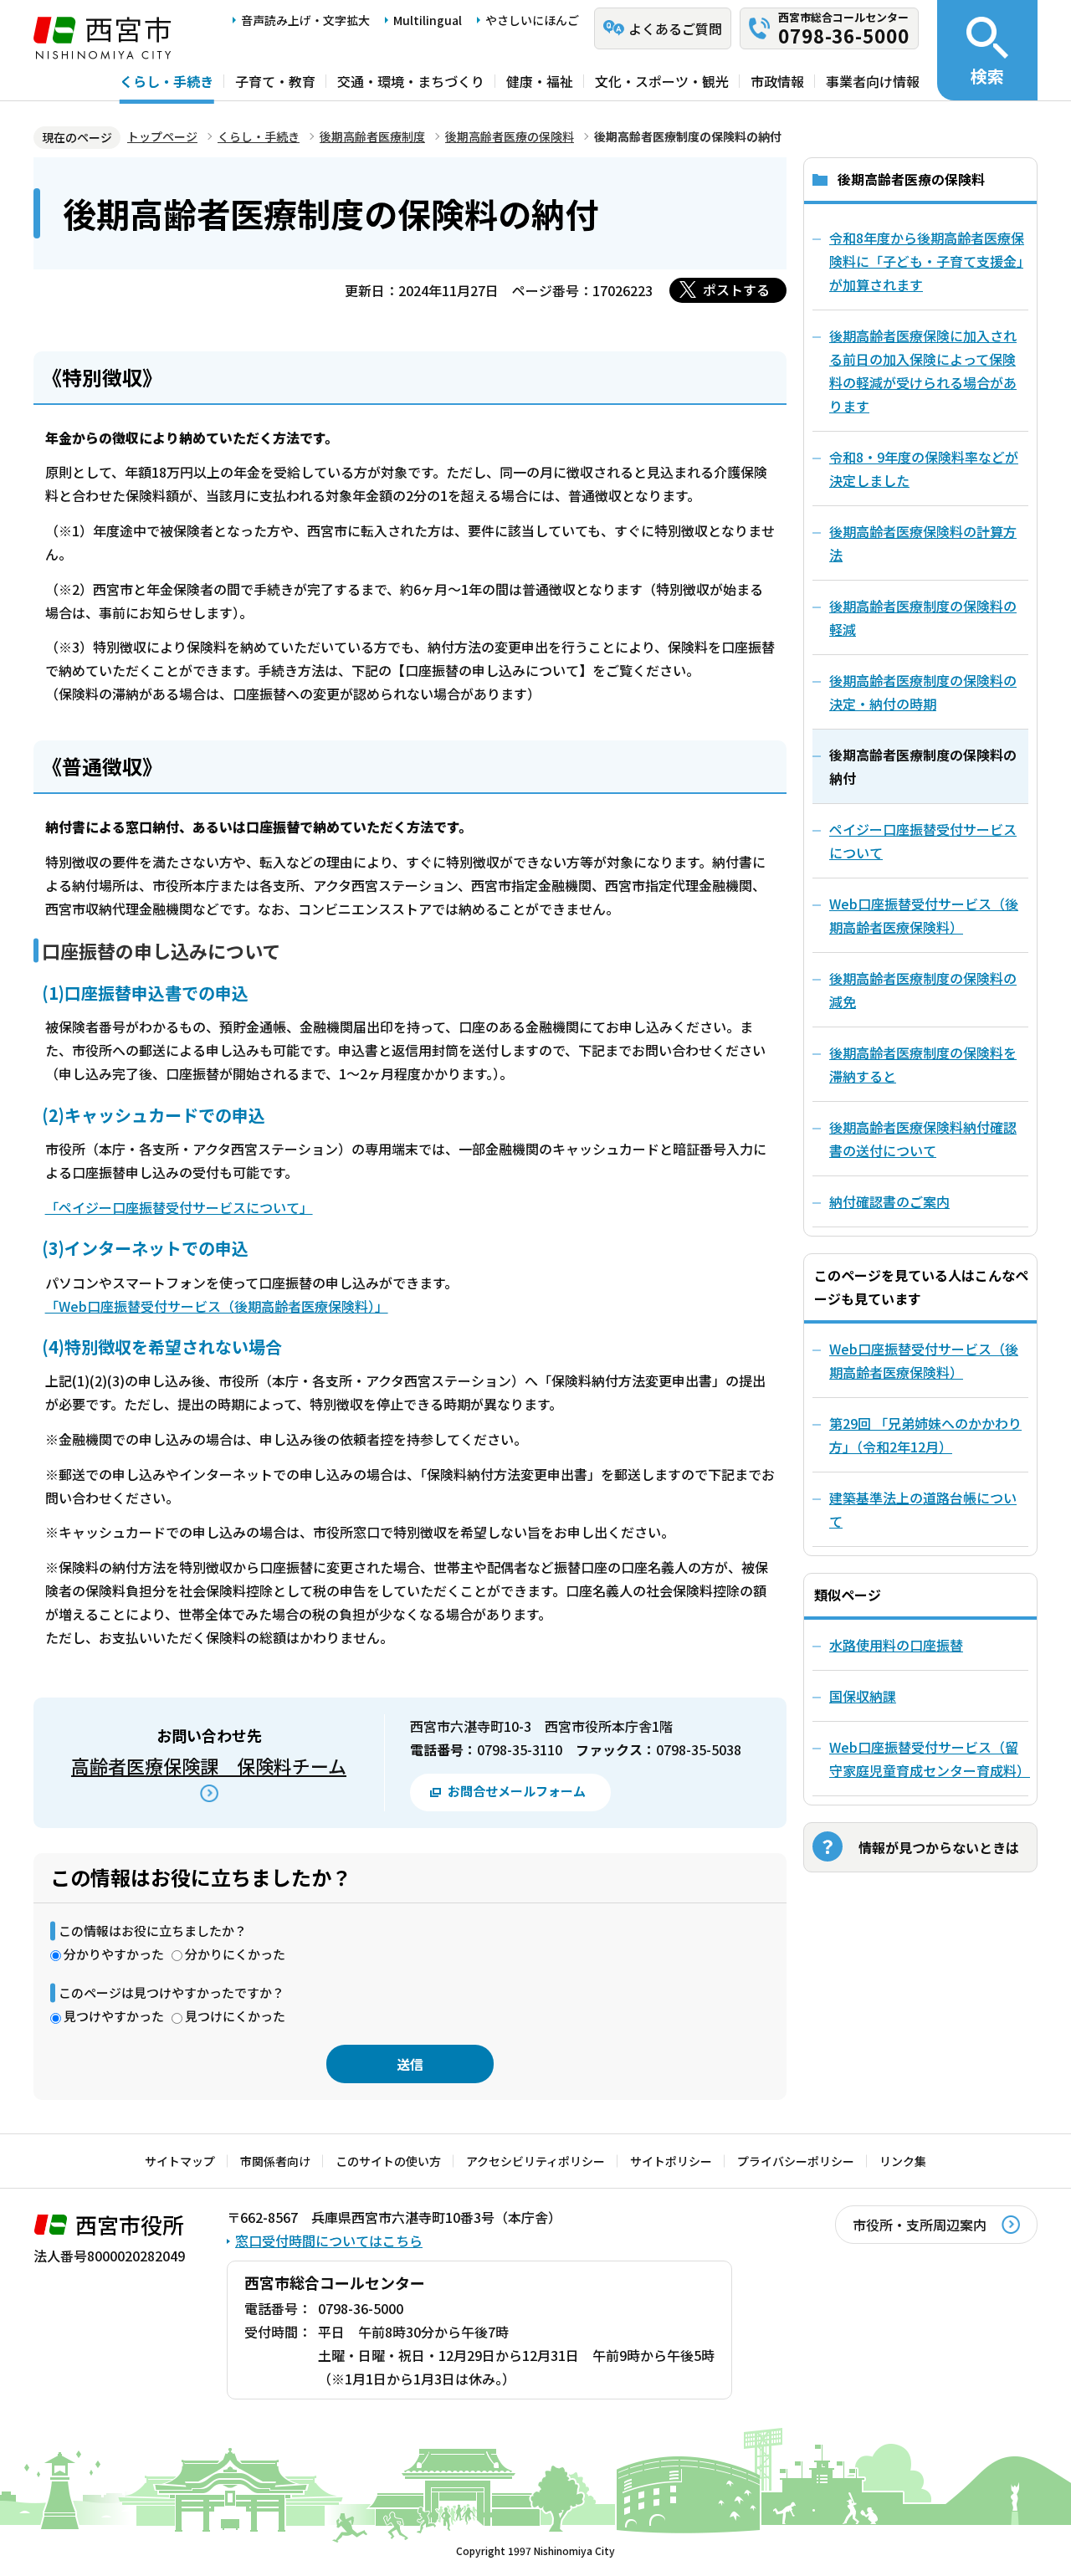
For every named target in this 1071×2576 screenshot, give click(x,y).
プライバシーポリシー (796, 2161)
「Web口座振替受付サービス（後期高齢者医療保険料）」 (217, 1306)
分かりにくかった (235, 1954)
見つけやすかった (114, 2016)
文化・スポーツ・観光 (662, 81)
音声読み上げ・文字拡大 (305, 20)
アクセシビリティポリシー (535, 2161)
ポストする (736, 289)
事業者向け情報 (873, 81)
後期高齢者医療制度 (372, 136)
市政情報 (777, 81)
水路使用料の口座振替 (896, 1645)
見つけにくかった (235, 2016)
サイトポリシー (671, 2161)
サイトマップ (180, 2161)
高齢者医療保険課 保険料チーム (209, 1765)
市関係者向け (275, 2161)
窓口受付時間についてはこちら (329, 2241)
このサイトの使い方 (388, 2161)
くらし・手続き (167, 81)
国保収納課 (863, 1696)
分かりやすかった (114, 1954)
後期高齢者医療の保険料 (510, 136)
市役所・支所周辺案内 (920, 2225)
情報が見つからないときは (939, 1847)
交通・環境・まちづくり (411, 81)
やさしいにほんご (532, 20)
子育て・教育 (275, 81)
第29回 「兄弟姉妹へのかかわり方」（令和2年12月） (925, 1435)
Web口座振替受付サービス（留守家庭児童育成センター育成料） (929, 1759)
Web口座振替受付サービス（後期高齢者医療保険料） (924, 1360)
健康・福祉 (540, 81)
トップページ (162, 136)
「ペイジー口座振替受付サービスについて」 (179, 1207)
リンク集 (903, 2161)
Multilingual (428, 20)
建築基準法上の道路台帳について (923, 1509)
